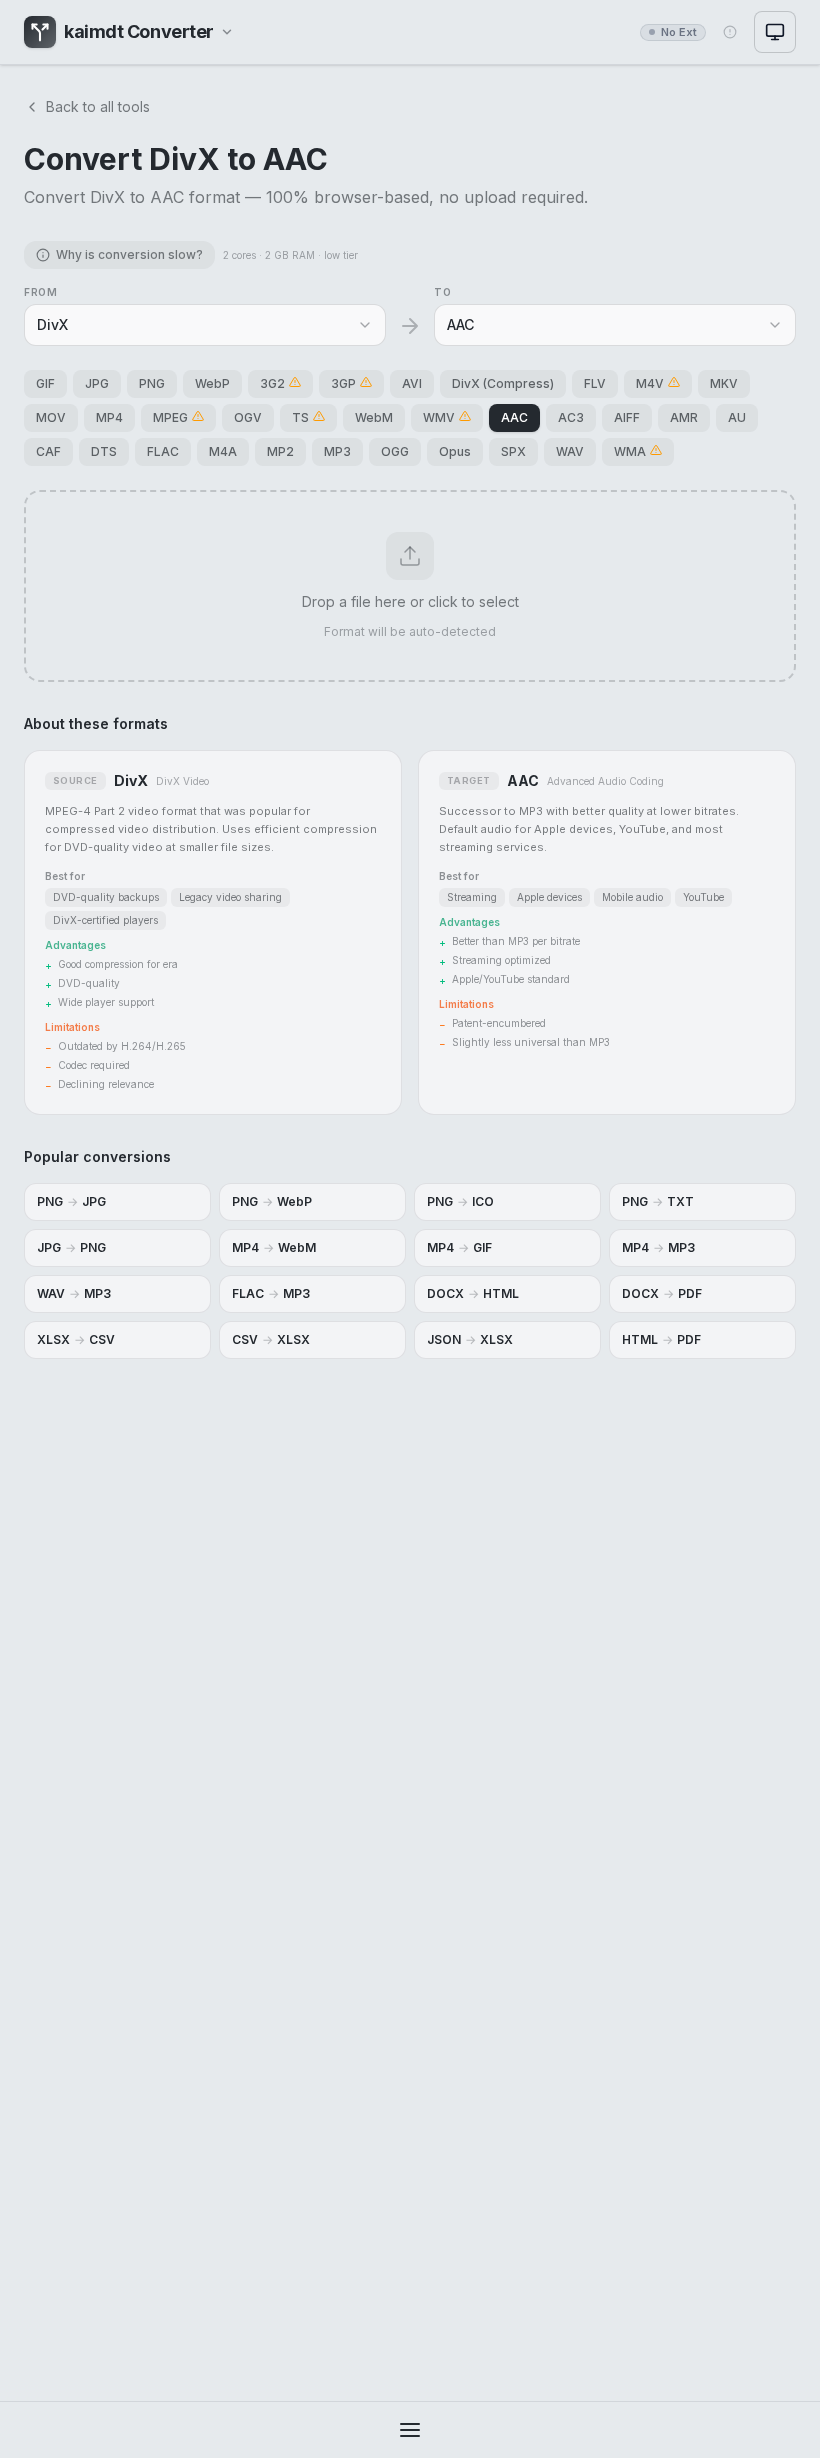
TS (300, 417)
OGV (248, 417)
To (442, 292)
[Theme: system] (775, 32)
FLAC (163, 451)
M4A (223, 451)
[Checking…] (730, 32)
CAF (48, 451)
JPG (97, 383)
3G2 (272, 383)
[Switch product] (227, 32)
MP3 (337, 451)
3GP (343, 383)
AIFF (627, 417)
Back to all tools (98, 106)
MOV (51, 417)
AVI (412, 383)
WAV (570, 451)
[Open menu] (410, 2430)
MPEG (170, 417)
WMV (439, 417)
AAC (514, 417)
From (40, 292)
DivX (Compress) (503, 383)
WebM (374, 417)
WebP (212, 383)
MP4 (109, 417)
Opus (455, 451)
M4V (650, 383)
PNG (152, 383)
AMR (684, 417)
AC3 (571, 417)
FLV (595, 383)
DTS (104, 451)
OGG (395, 451)
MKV (724, 383)
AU (737, 417)
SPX (513, 451)
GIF (45, 383)
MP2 (280, 451)
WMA (630, 451)
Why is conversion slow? (129, 254)
